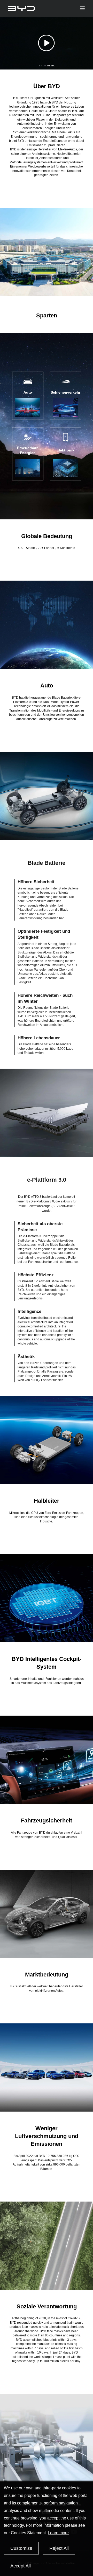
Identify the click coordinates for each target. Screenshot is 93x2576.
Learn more (58, 2533)
